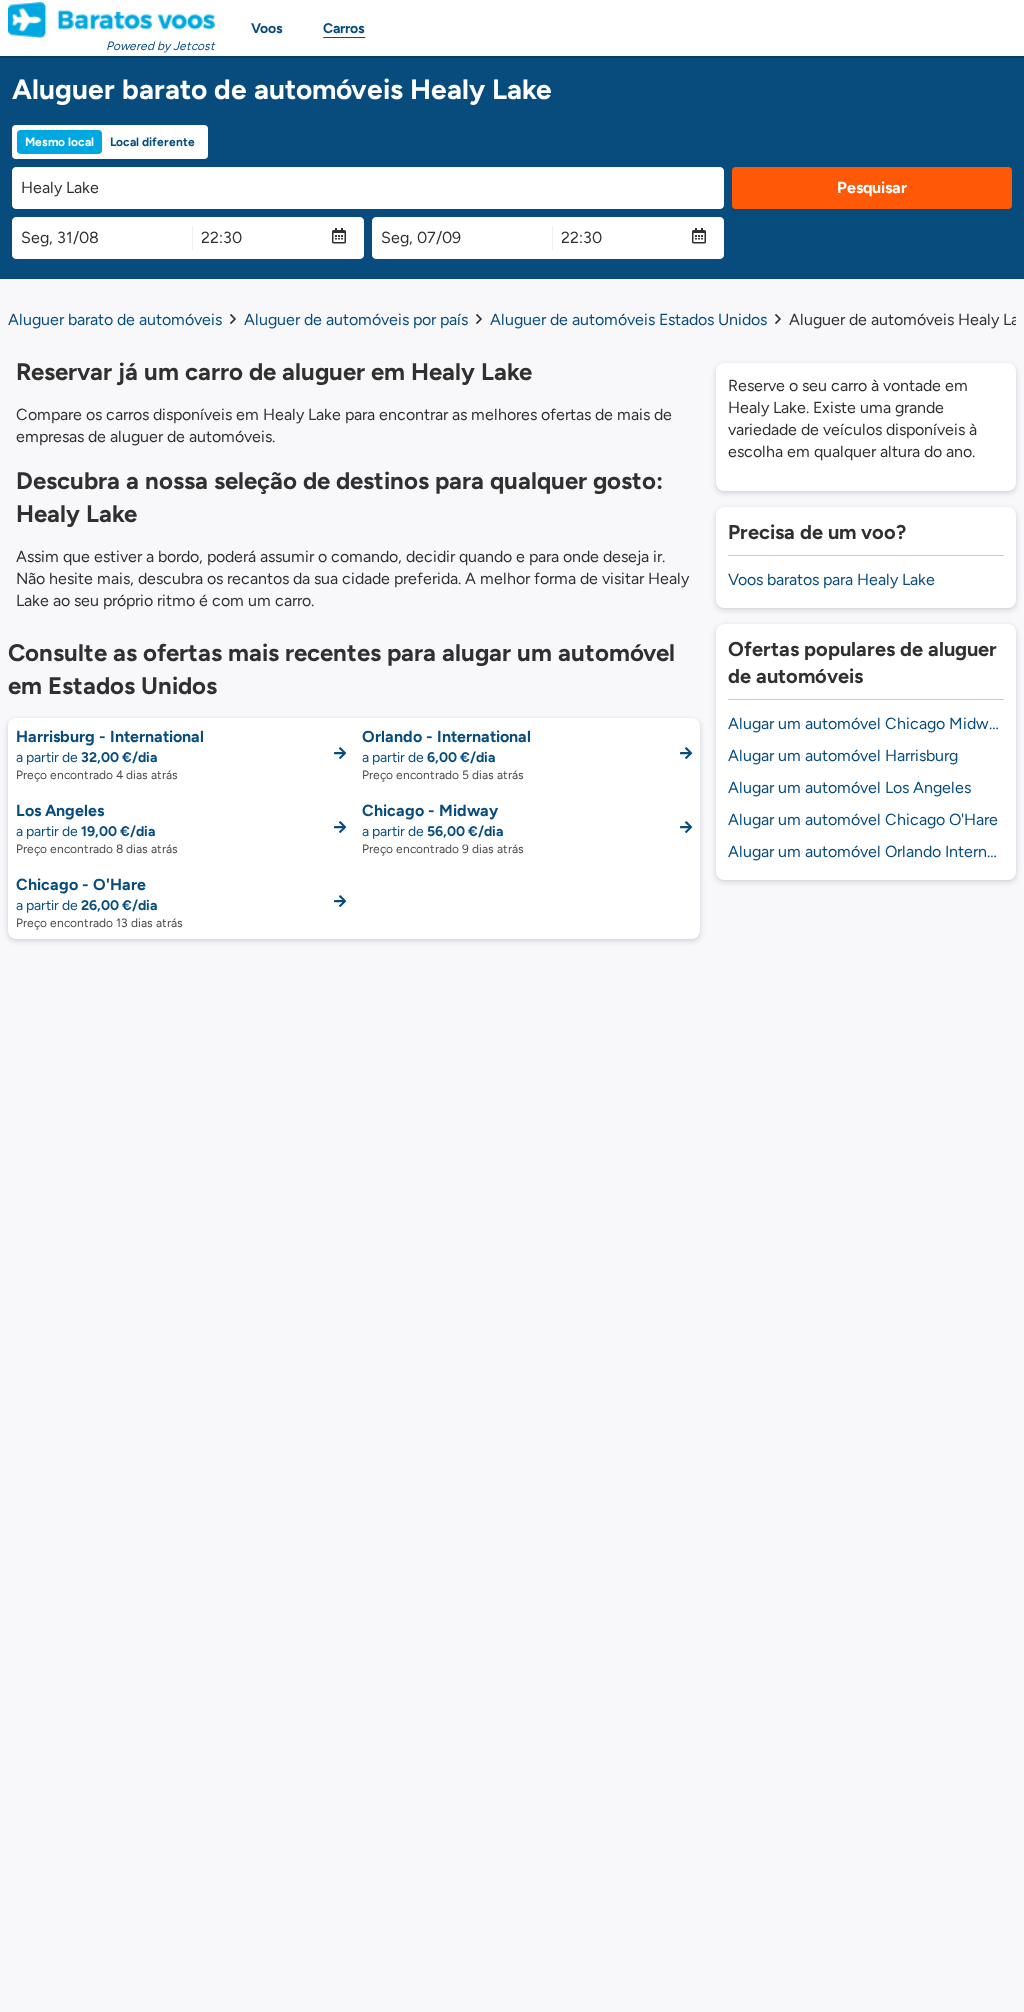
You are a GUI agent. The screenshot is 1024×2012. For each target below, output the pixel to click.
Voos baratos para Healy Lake (831, 579)
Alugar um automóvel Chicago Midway (866, 723)
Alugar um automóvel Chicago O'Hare (863, 819)
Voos (267, 28)
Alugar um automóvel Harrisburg (843, 755)
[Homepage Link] (111, 20)
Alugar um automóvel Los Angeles (849, 787)
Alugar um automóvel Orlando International (866, 851)
